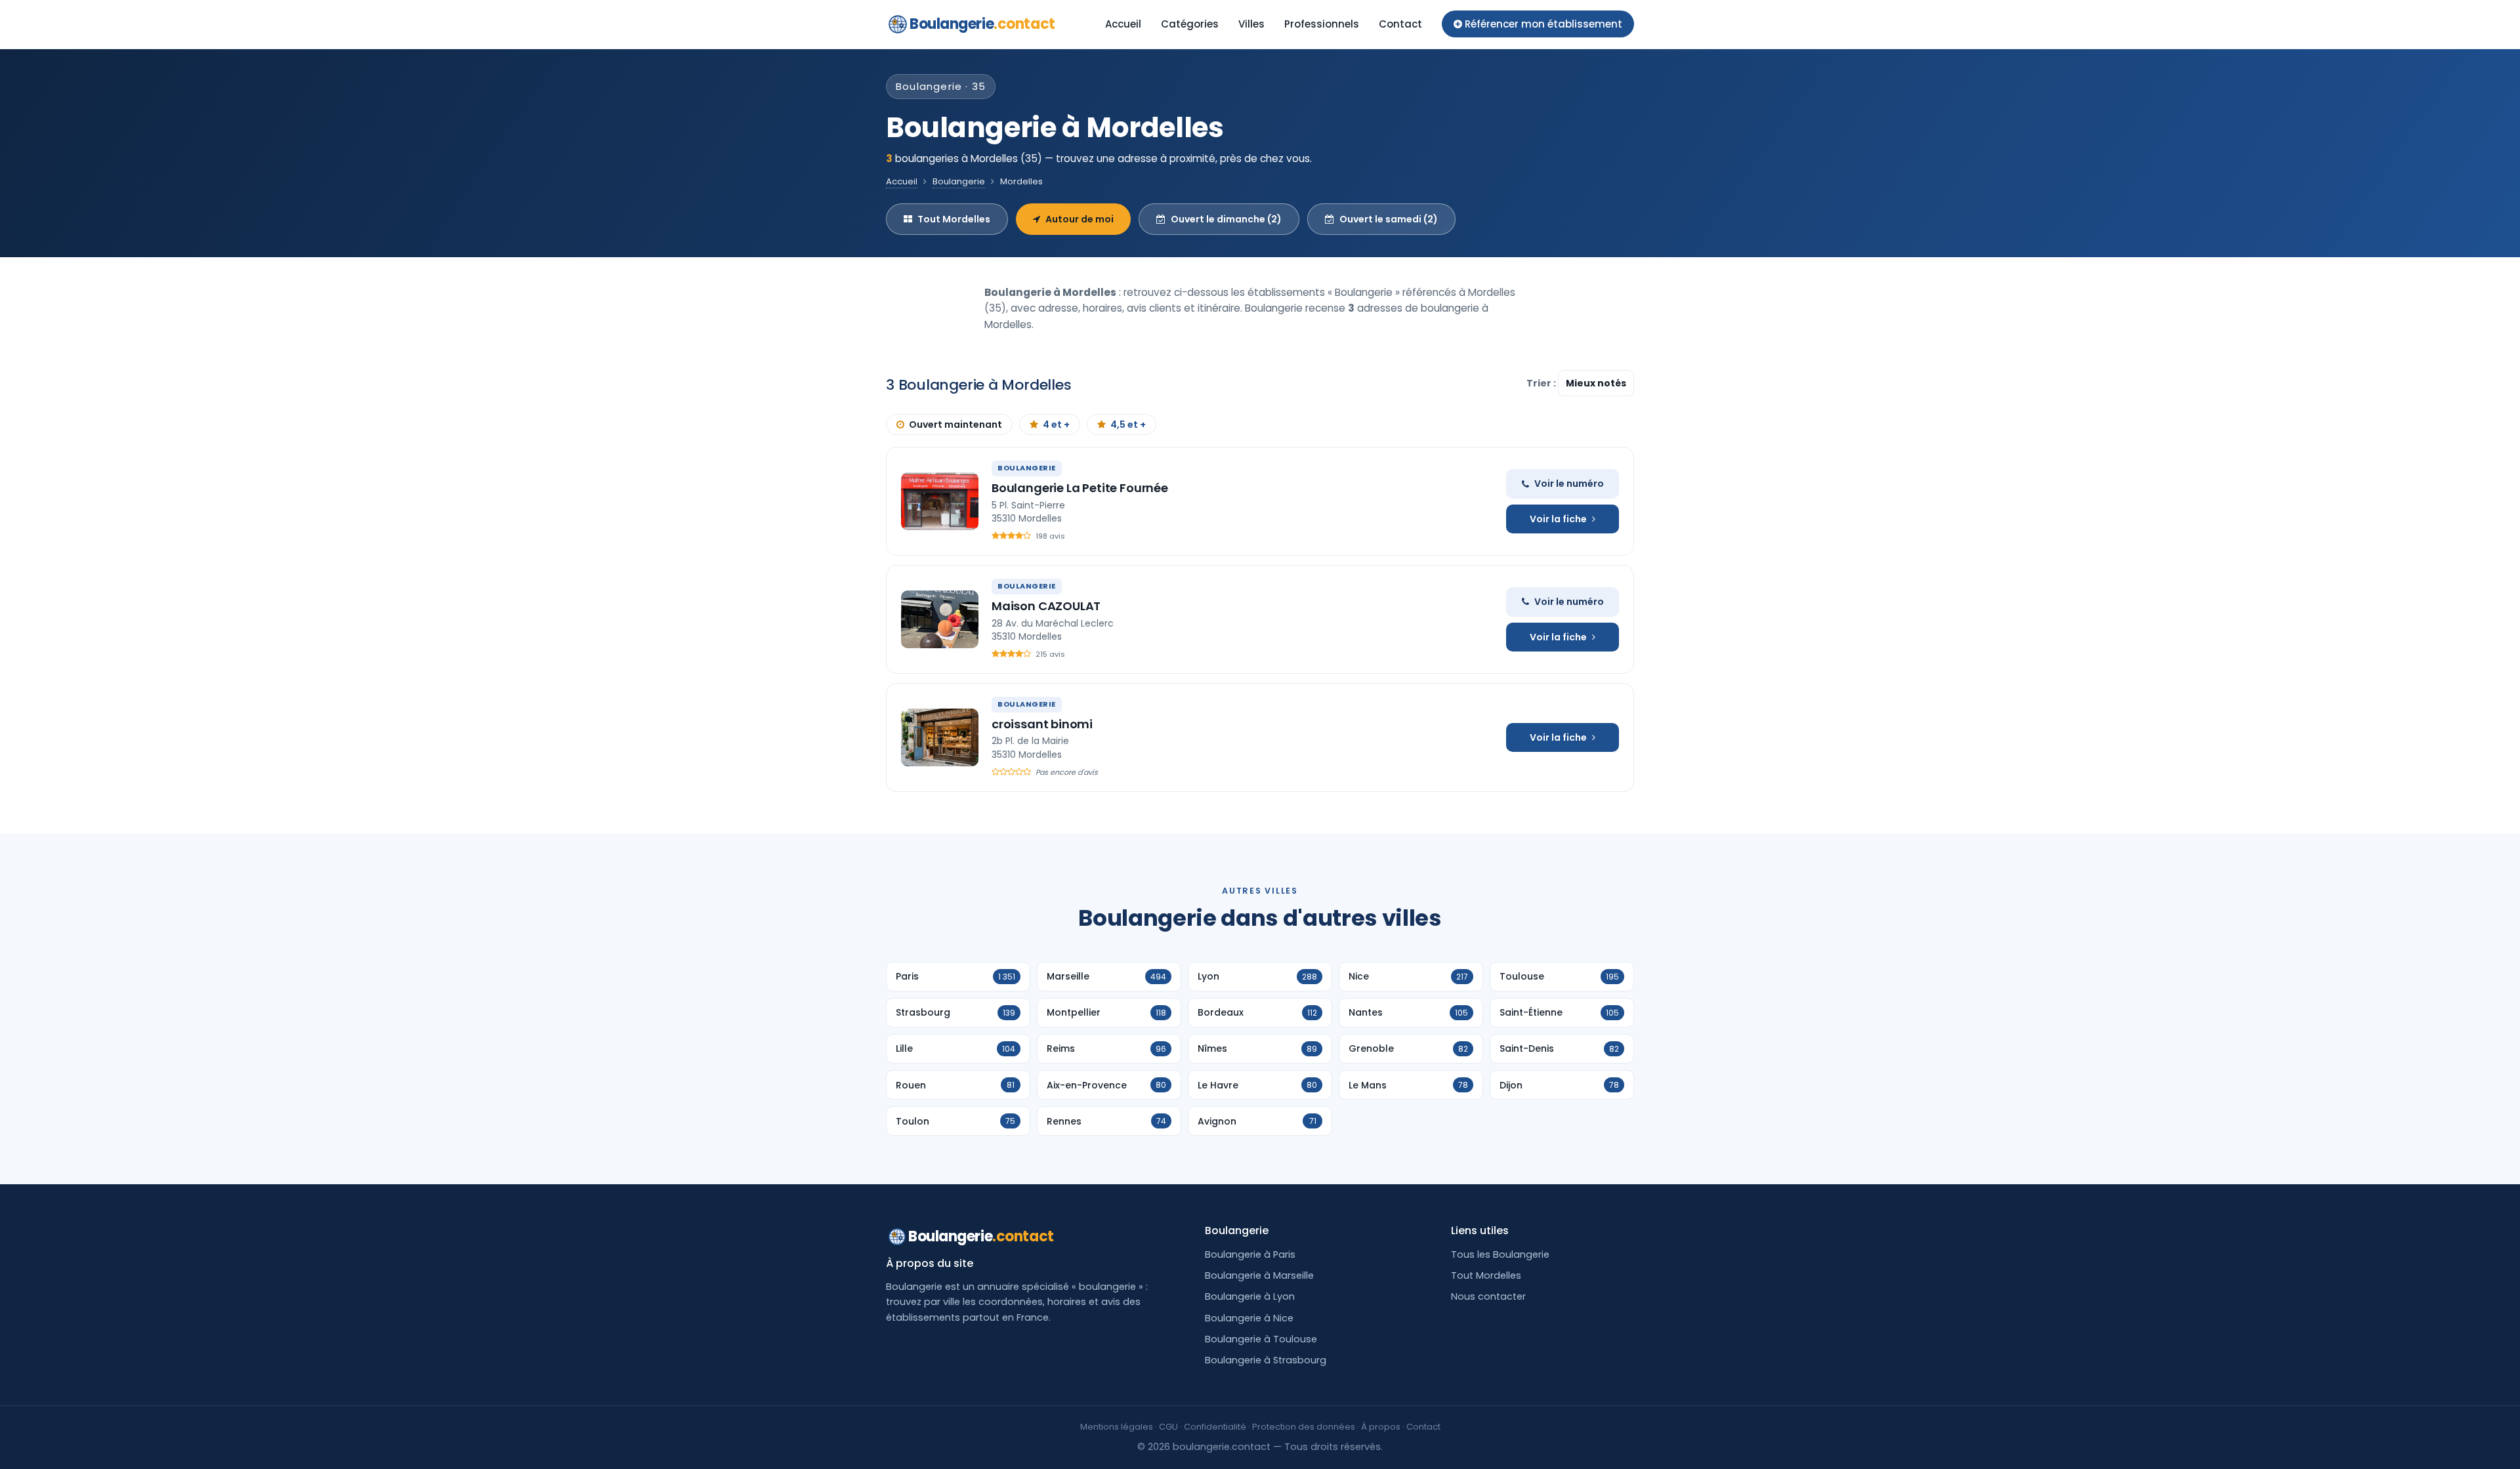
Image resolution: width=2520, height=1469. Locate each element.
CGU (1168, 1427)
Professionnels (1322, 24)
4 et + (1056, 424)
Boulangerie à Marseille (1259, 1275)
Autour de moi (1080, 219)
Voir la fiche (1558, 519)
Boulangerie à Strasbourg (1266, 1360)
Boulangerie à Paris (1250, 1254)
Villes (1251, 24)
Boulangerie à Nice (1249, 1318)
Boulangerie (982, 24)
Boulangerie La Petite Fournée (1080, 488)
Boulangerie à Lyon (1250, 1296)
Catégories (1190, 24)
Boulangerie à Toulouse (1261, 1339)
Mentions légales (1117, 1427)
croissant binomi (1042, 724)
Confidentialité (1215, 1427)
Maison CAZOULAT (1046, 606)
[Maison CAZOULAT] (940, 619)
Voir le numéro (1569, 484)
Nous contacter (1488, 1296)
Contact (1400, 24)
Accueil (1123, 24)
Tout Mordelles (954, 219)
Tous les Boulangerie (1500, 1254)
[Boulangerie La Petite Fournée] (940, 501)
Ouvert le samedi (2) (1389, 219)
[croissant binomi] (940, 737)
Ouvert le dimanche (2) (1226, 219)
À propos (1381, 1427)
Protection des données (1304, 1427)
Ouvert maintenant (955, 424)
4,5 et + (1128, 424)
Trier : (1542, 383)
